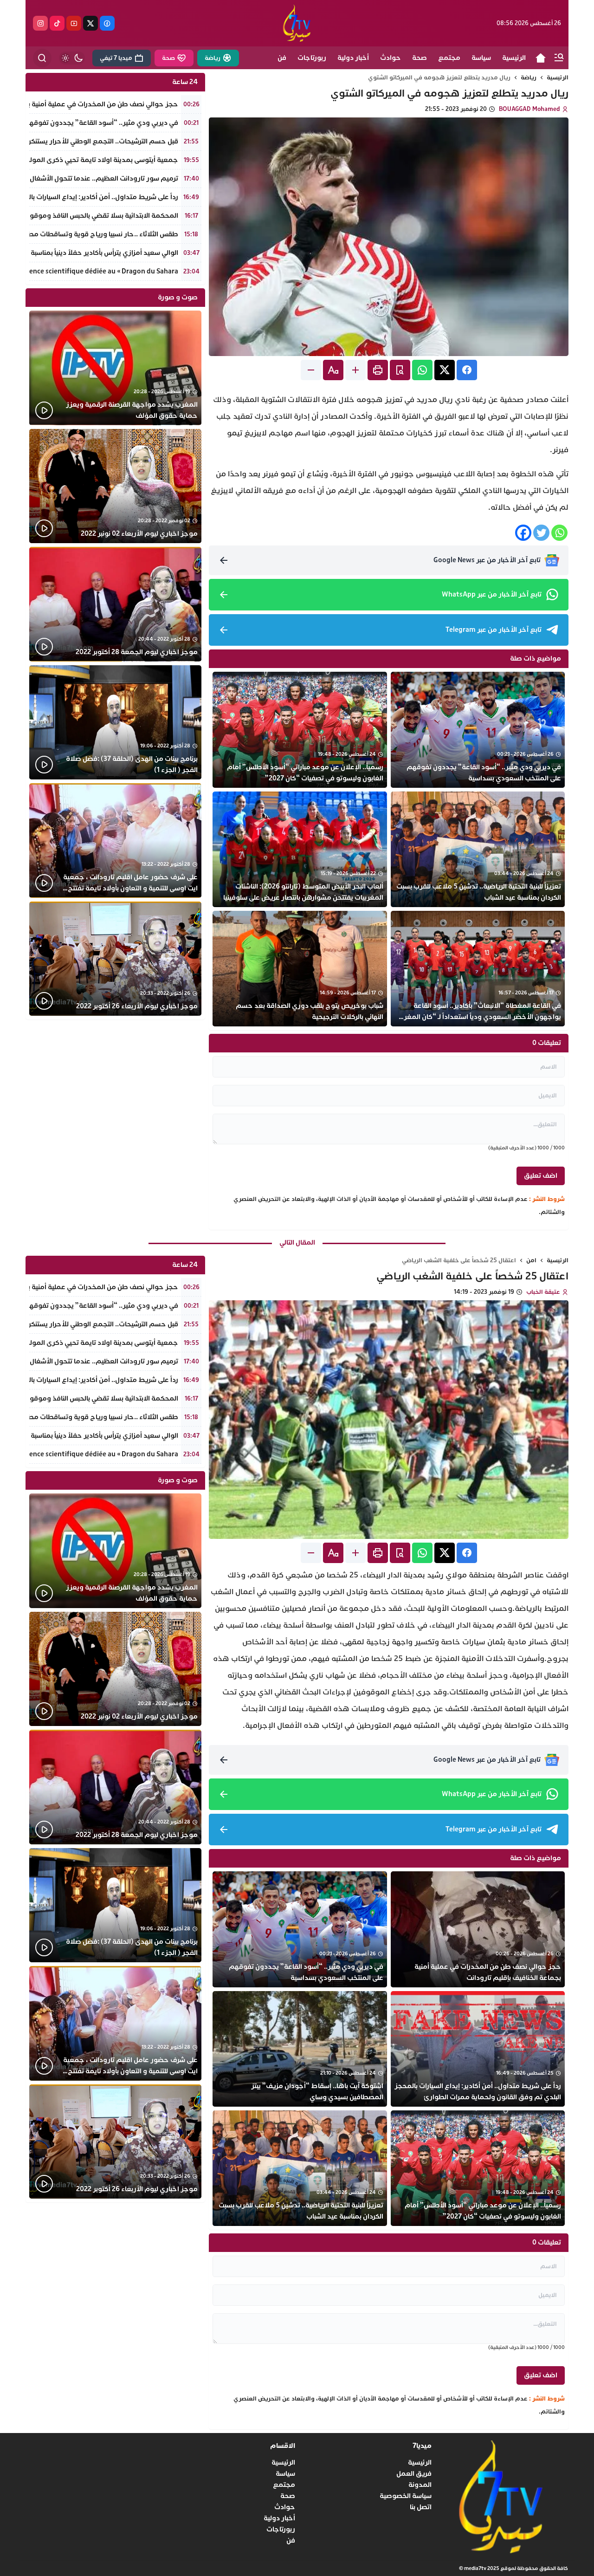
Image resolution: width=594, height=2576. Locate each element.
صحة (288, 2496)
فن (291, 2540)
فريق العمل (414, 2474)
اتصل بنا (421, 2507)
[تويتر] (90, 23)
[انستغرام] (40, 23)
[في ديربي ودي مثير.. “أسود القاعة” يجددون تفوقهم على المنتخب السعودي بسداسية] (478, 730)
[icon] (541, 58)
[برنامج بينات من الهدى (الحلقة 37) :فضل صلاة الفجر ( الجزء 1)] (115, 723)
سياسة (285, 2474)
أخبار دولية (279, 2518)
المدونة (420, 2485)
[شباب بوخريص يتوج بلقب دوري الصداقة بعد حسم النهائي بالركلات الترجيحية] (300, 969)
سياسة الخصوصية (406, 2496)
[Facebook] (523, 533)
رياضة (529, 78)
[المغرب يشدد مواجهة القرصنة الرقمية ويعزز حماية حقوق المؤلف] (115, 368)
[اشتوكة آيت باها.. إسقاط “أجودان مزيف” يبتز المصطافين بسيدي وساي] (300, 2049)
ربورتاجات (281, 2529)
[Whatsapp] (559, 533)
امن (531, 1260)
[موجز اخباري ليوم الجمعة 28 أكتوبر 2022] (115, 604)
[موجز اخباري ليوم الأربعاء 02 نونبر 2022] (115, 486)
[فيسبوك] (107, 23)
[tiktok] (57, 23)
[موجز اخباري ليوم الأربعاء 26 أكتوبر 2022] (115, 959)
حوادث (285, 2507)
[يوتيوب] (74, 23)
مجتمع (284, 2485)
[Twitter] (541, 533)
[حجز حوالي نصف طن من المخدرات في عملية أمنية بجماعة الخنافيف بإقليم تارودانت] (478, 1929)
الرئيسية (558, 78)
